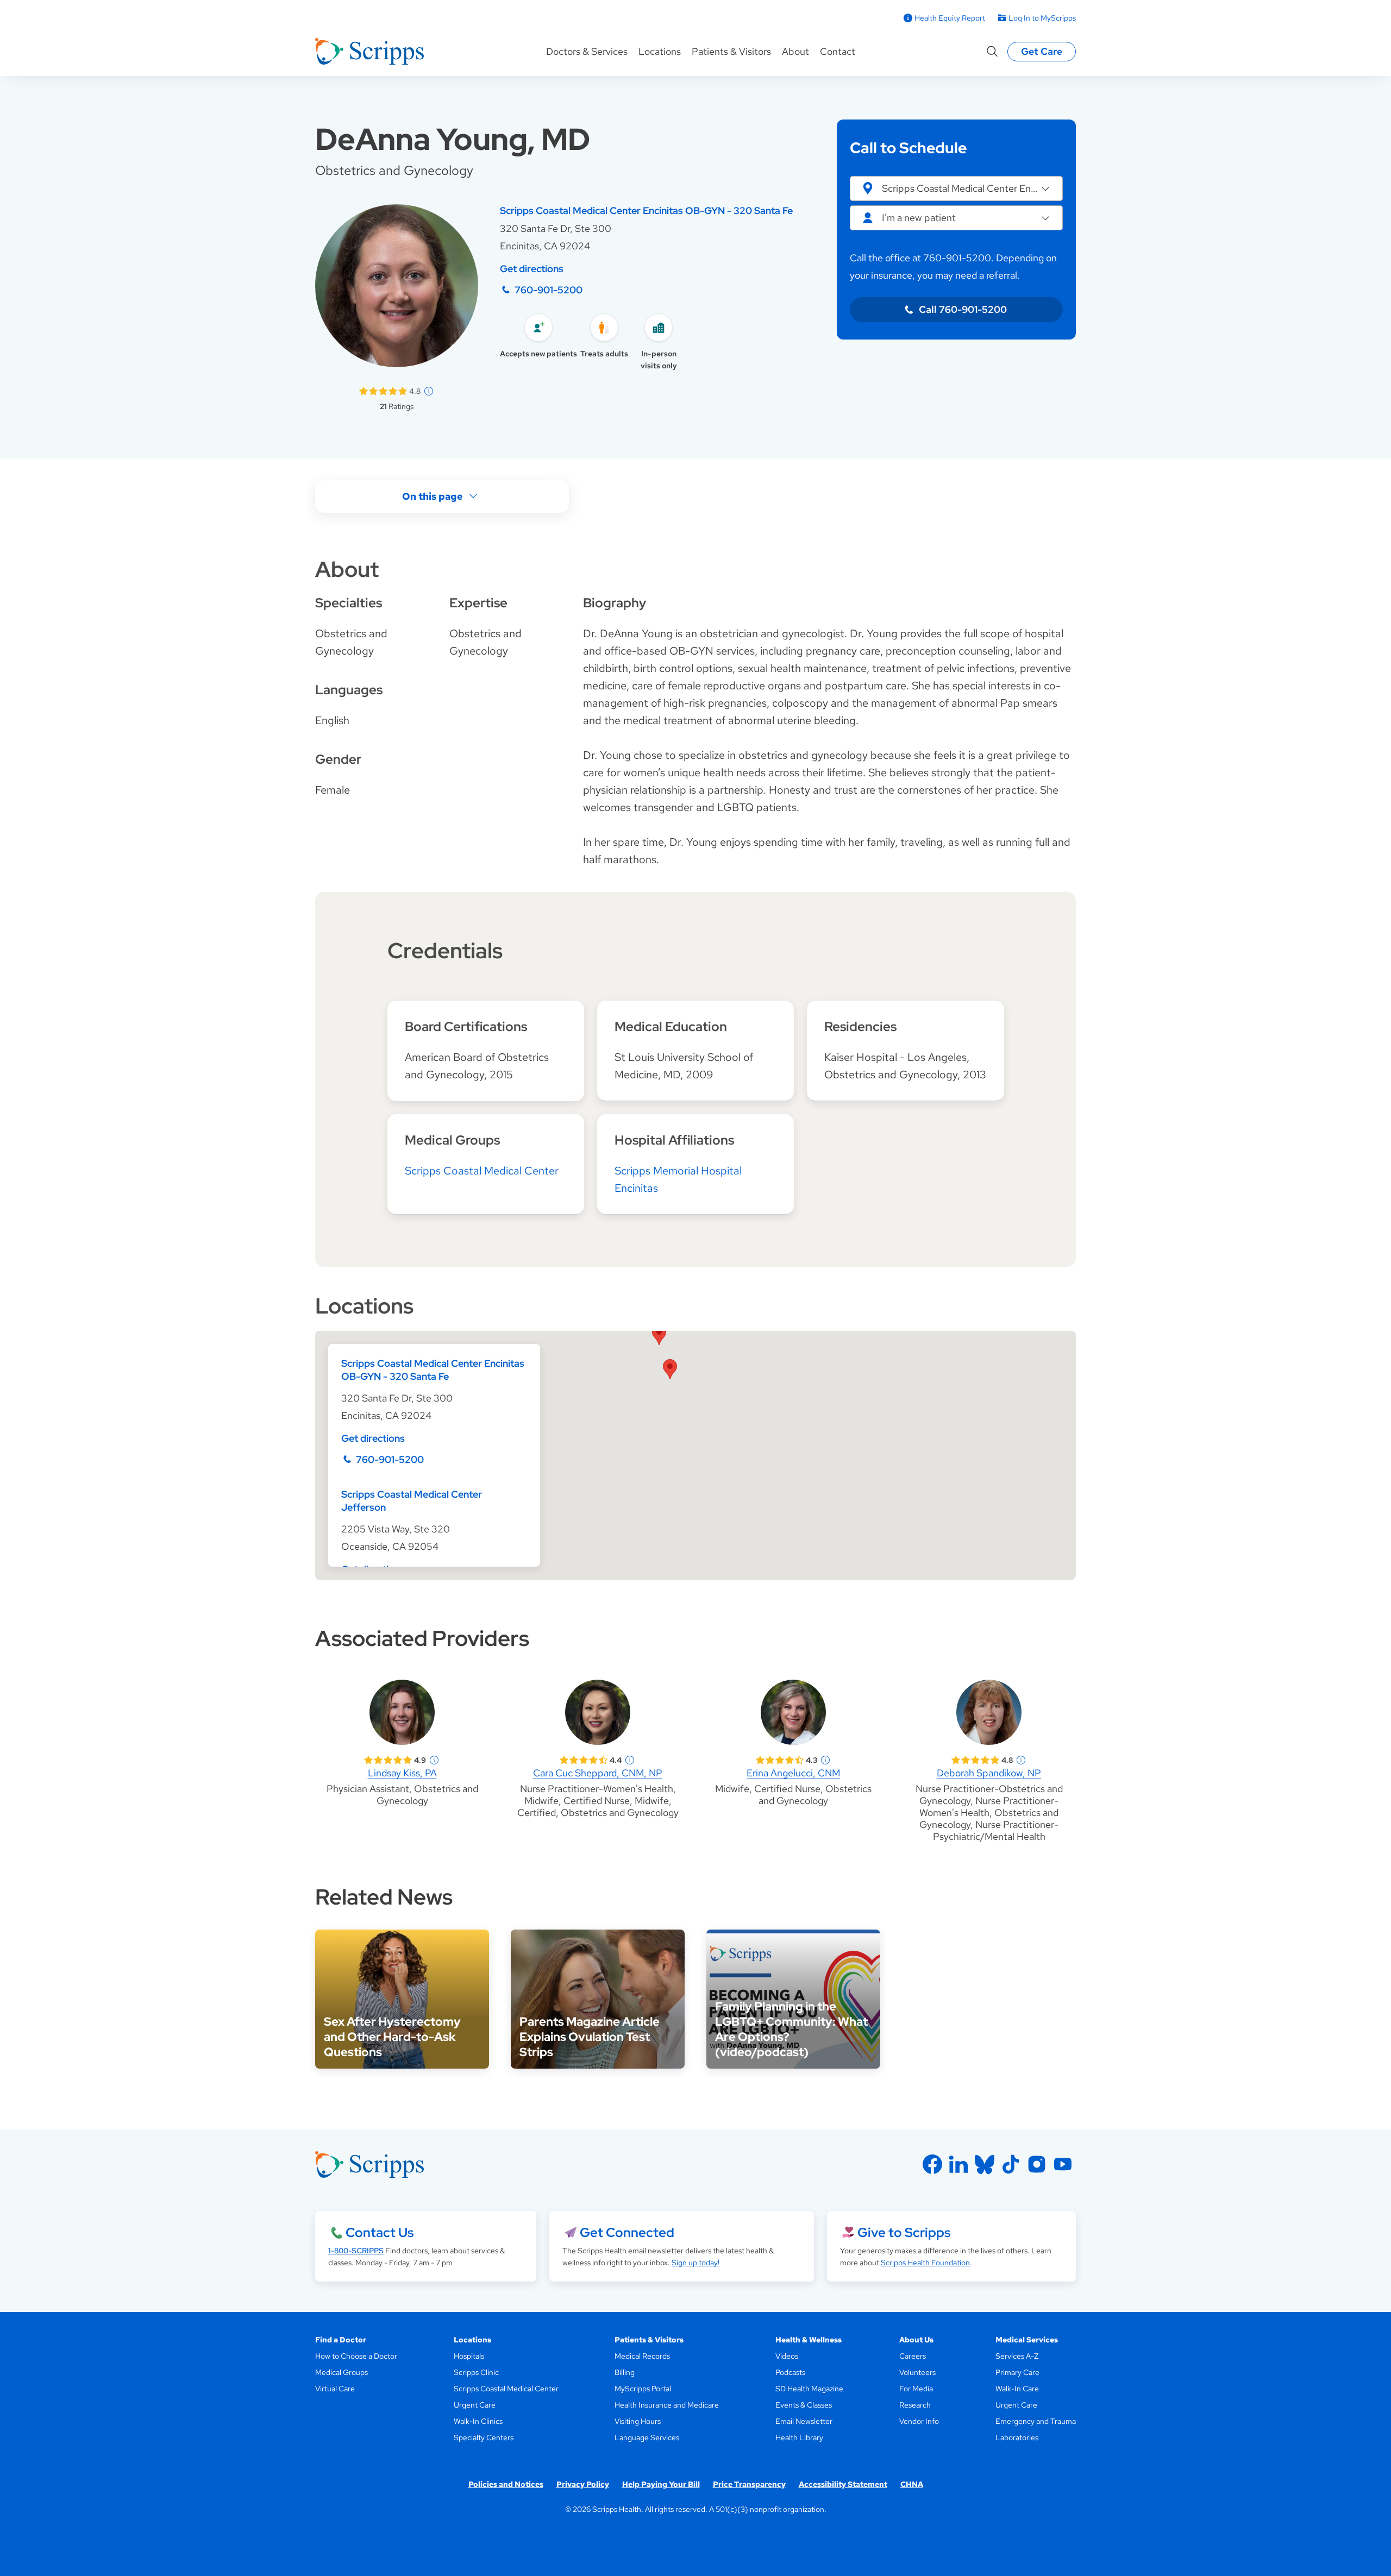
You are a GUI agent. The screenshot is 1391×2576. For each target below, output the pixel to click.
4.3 (812, 1760)
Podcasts (790, 2372)
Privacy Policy (583, 2484)
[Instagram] (1037, 2164)
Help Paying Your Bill (661, 2484)
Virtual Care (335, 2389)
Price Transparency (749, 2484)
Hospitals (469, 2356)
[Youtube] (1063, 2164)
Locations (660, 51)
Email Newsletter (804, 2421)
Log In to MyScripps (1042, 18)
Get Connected (627, 2232)
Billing (625, 2372)
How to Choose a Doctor (356, 2356)
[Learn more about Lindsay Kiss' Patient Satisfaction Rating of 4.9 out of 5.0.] (388, 1760)
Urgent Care (475, 2405)
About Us (916, 2340)
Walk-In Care (1017, 2389)
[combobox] (956, 218)
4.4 (616, 1760)
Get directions (532, 269)
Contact (838, 51)
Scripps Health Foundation (925, 2263)
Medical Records (642, 2356)
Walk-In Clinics (478, 2421)
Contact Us (380, 2232)
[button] (956, 189)
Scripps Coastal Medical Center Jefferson (412, 1501)
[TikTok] (1011, 2164)
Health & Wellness (809, 2340)
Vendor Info (919, 2421)
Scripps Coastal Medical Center (482, 1171)
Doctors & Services (587, 51)
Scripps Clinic (476, 2372)
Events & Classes (804, 2405)
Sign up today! (695, 2263)
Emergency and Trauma (1036, 2421)
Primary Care (1017, 2372)
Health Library (799, 2437)
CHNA (912, 2484)
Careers (913, 2356)
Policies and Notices (506, 2484)
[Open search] (992, 52)
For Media (916, 2389)
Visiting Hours (638, 2421)
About (795, 51)
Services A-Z (1017, 2356)
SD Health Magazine (809, 2389)
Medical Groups (342, 2372)
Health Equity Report (950, 18)
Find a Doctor (341, 2340)
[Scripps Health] (369, 52)
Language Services (647, 2437)
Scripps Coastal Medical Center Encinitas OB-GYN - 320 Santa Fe (646, 211)
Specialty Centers (484, 2437)
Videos (787, 2356)
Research (915, 2405)
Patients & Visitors (731, 51)
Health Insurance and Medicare (667, 2405)
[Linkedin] (958, 2164)
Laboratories (1017, 2437)
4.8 (415, 391)
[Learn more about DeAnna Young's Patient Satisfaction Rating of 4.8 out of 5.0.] (383, 391)
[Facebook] (932, 2164)
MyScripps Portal (643, 2389)
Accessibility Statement (843, 2484)
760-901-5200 (549, 290)
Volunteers (917, 2372)
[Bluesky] (985, 2164)
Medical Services (1027, 2340)
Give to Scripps (904, 2232)
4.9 (420, 1760)
